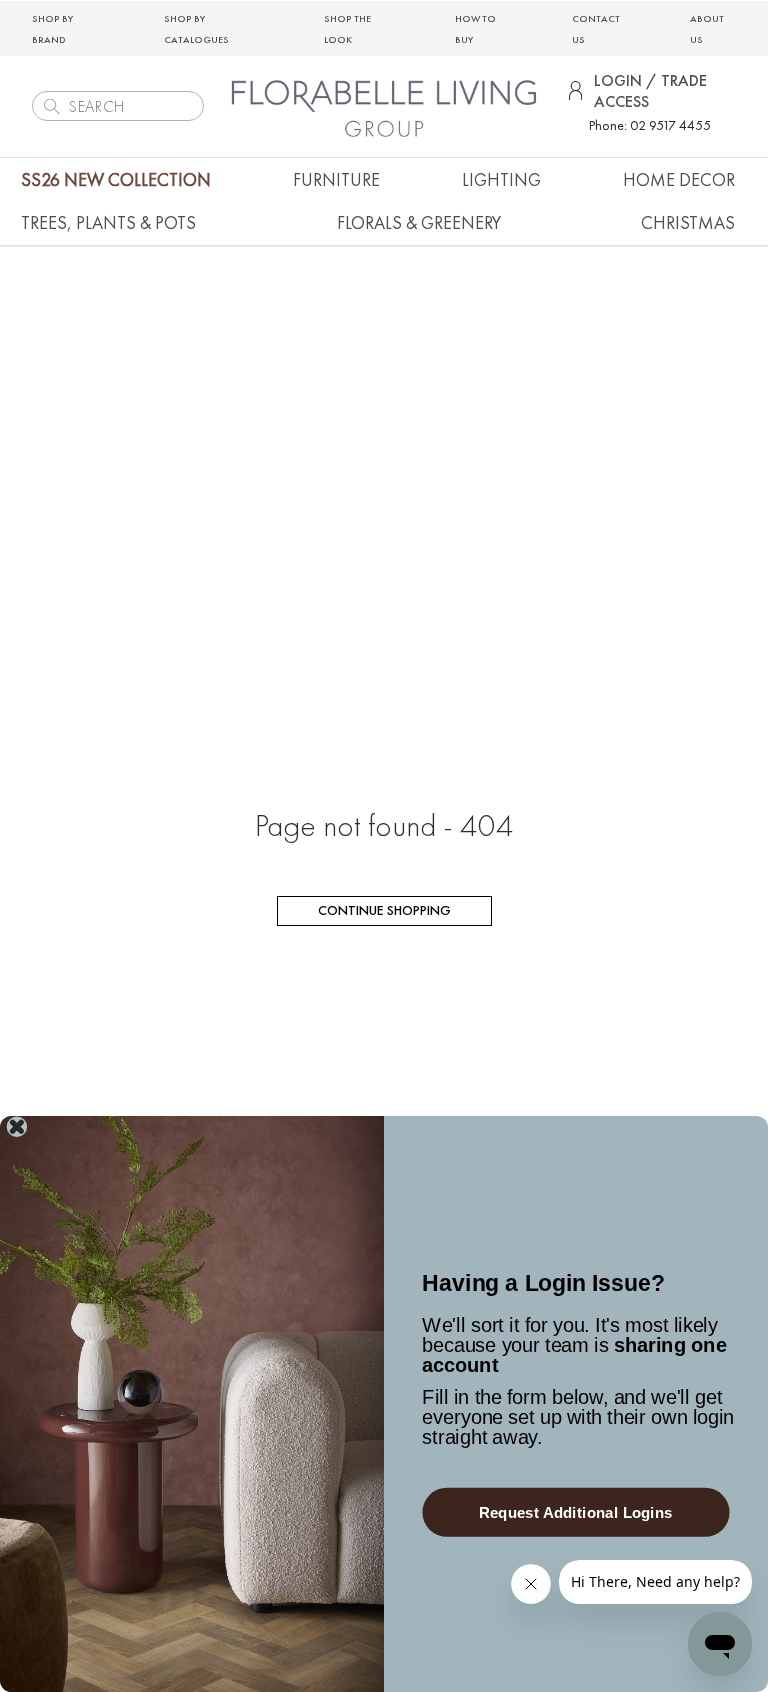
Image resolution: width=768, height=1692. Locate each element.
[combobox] (118, 106)
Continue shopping (384, 910)
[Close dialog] (17, 1127)
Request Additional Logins (576, 1512)
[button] (336, 179)
